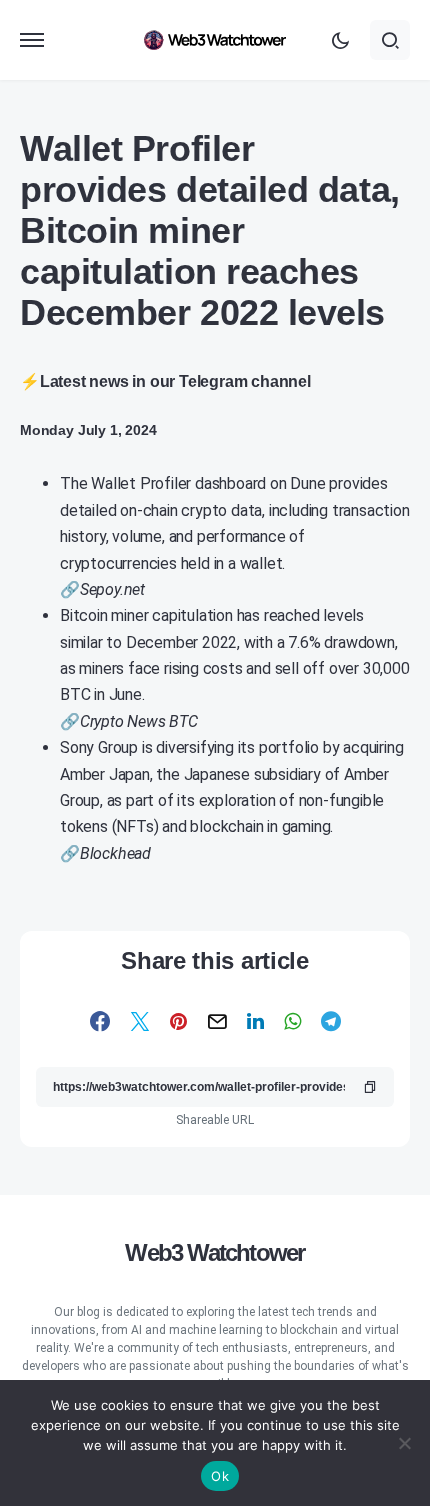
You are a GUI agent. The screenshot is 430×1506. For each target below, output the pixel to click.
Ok (220, 1476)
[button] (32, 40)
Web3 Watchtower (214, 1252)
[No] (405, 1443)
